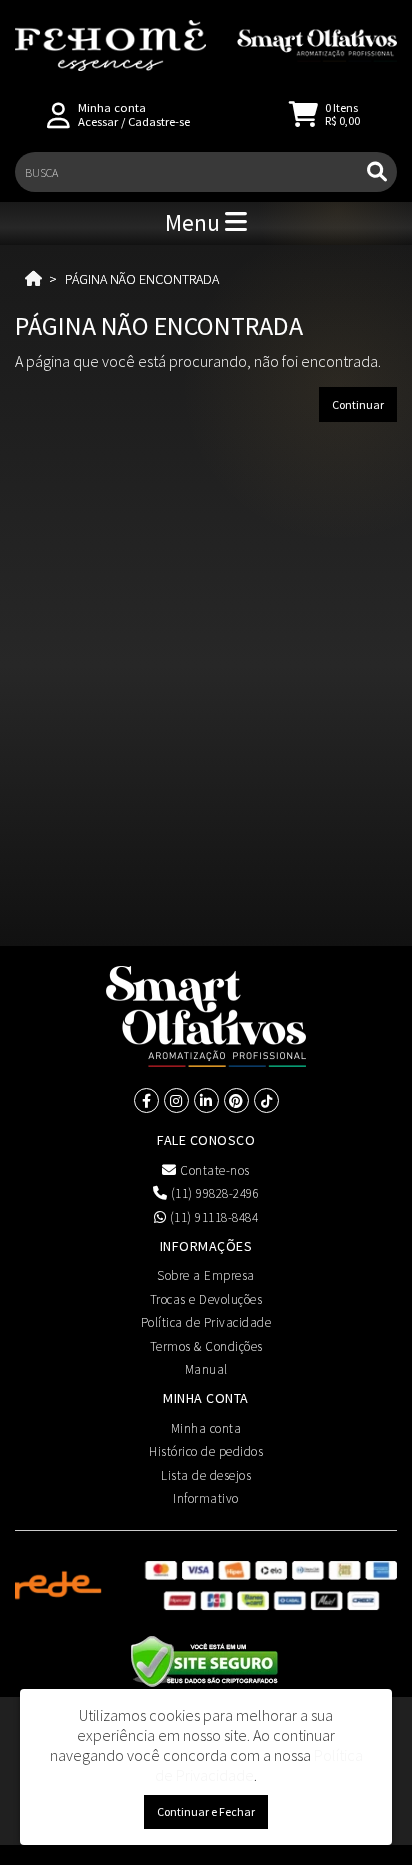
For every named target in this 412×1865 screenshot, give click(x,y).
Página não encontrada (142, 279)
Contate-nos (213, 1170)
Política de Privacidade (206, 1322)
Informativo (206, 1498)
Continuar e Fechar (206, 1811)
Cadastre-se (159, 121)
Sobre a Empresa (206, 1275)
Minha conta (206, 1428)
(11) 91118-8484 (212, 1217)
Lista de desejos (206, 1475)
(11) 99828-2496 (213, 1193)
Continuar (358, 404)
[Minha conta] (58, 113)
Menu (195, 222)
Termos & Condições (206, 1346)
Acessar (98, 121)
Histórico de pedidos (206, 1451)
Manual (206, 1369)
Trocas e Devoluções (206, 1299)
